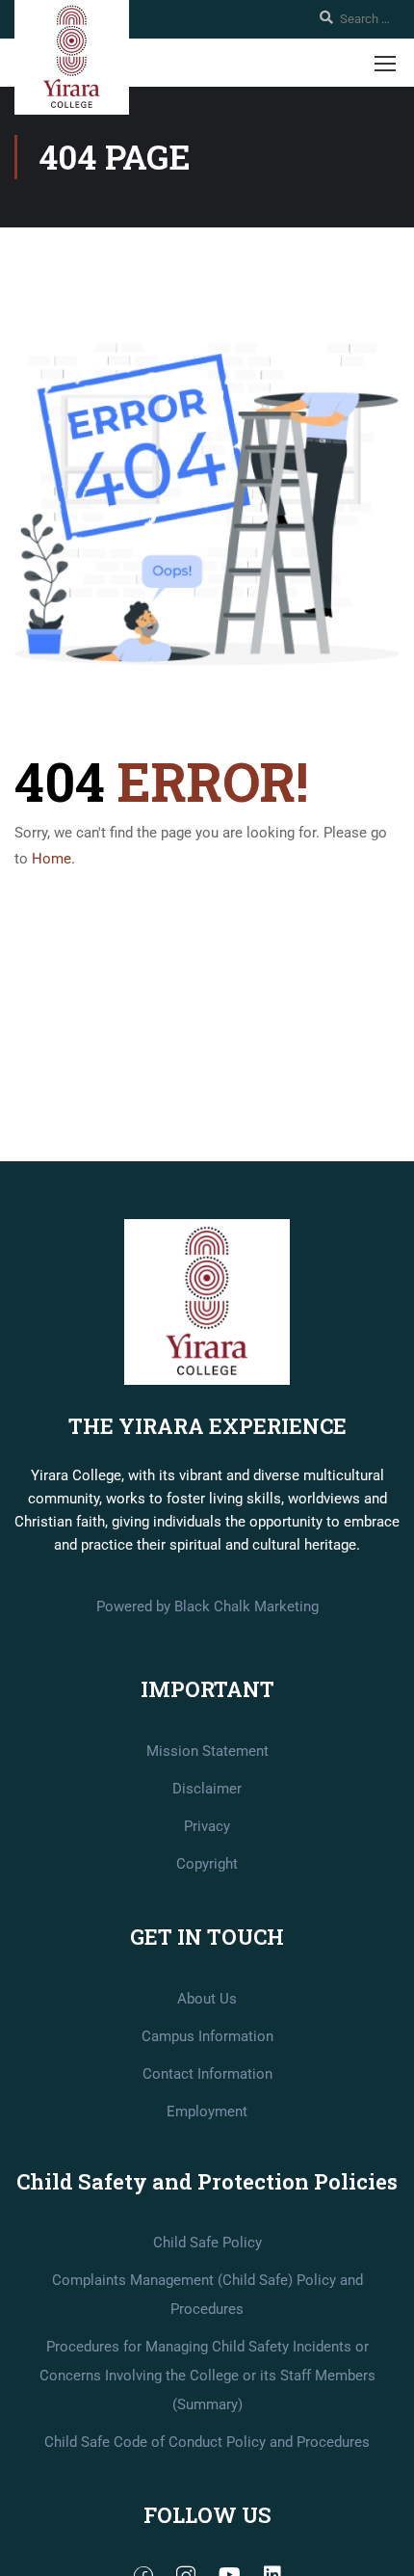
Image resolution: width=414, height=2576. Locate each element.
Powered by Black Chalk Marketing (207, 1607)
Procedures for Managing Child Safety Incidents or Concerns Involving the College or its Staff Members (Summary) (207, 2376)
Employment (207, 2111)
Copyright (207, 1864)
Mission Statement (207, 1751)
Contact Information (207, 2074)
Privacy (207, 1826)
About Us (207, 1999)
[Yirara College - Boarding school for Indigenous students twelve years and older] (72, 57)
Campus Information (207, 2036)
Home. (53, 859)
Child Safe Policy (207, 2243)
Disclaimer (207, 1789)
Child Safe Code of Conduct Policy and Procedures (207, 2442)
